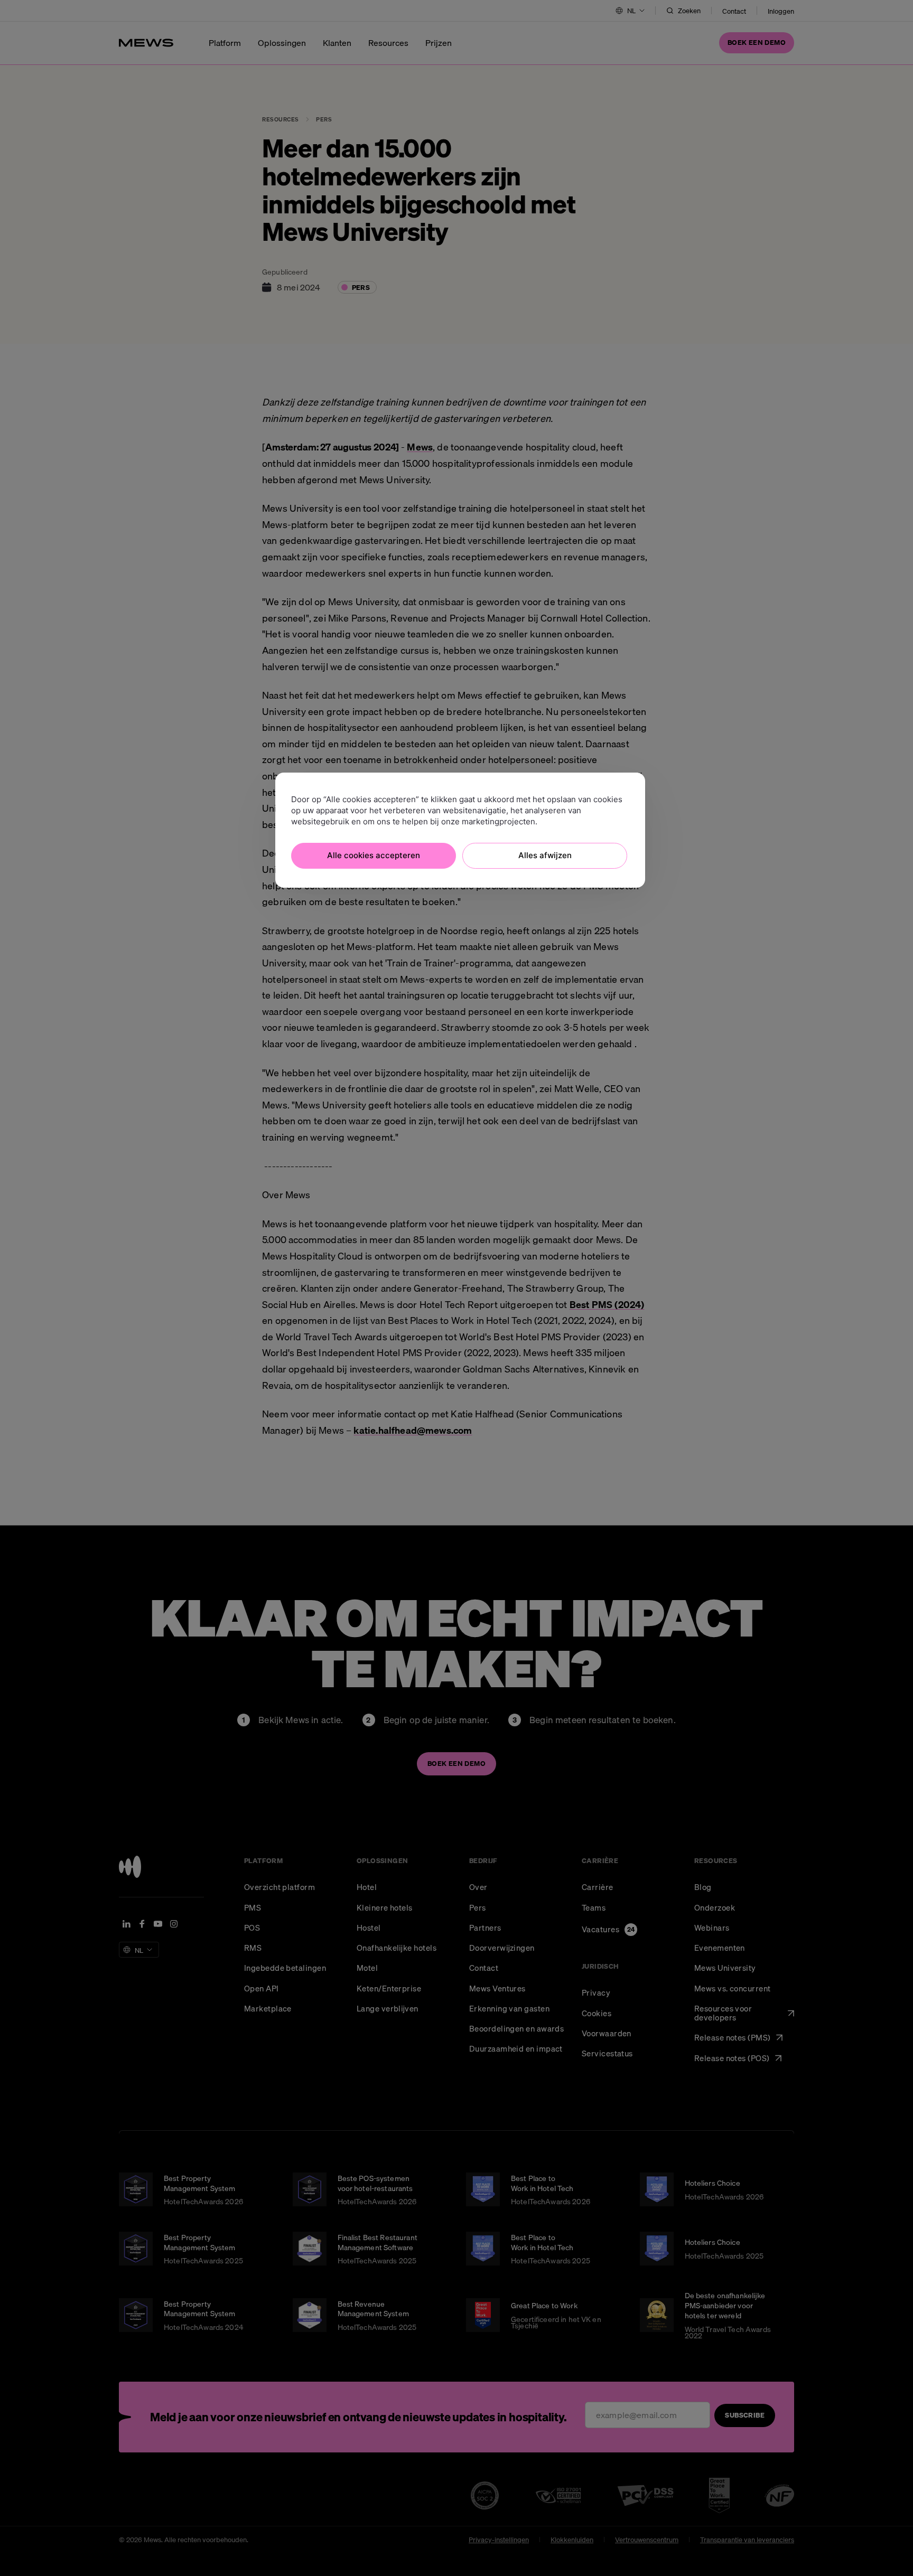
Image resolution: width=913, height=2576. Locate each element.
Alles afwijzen (545, 855)
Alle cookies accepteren (374, 855)
